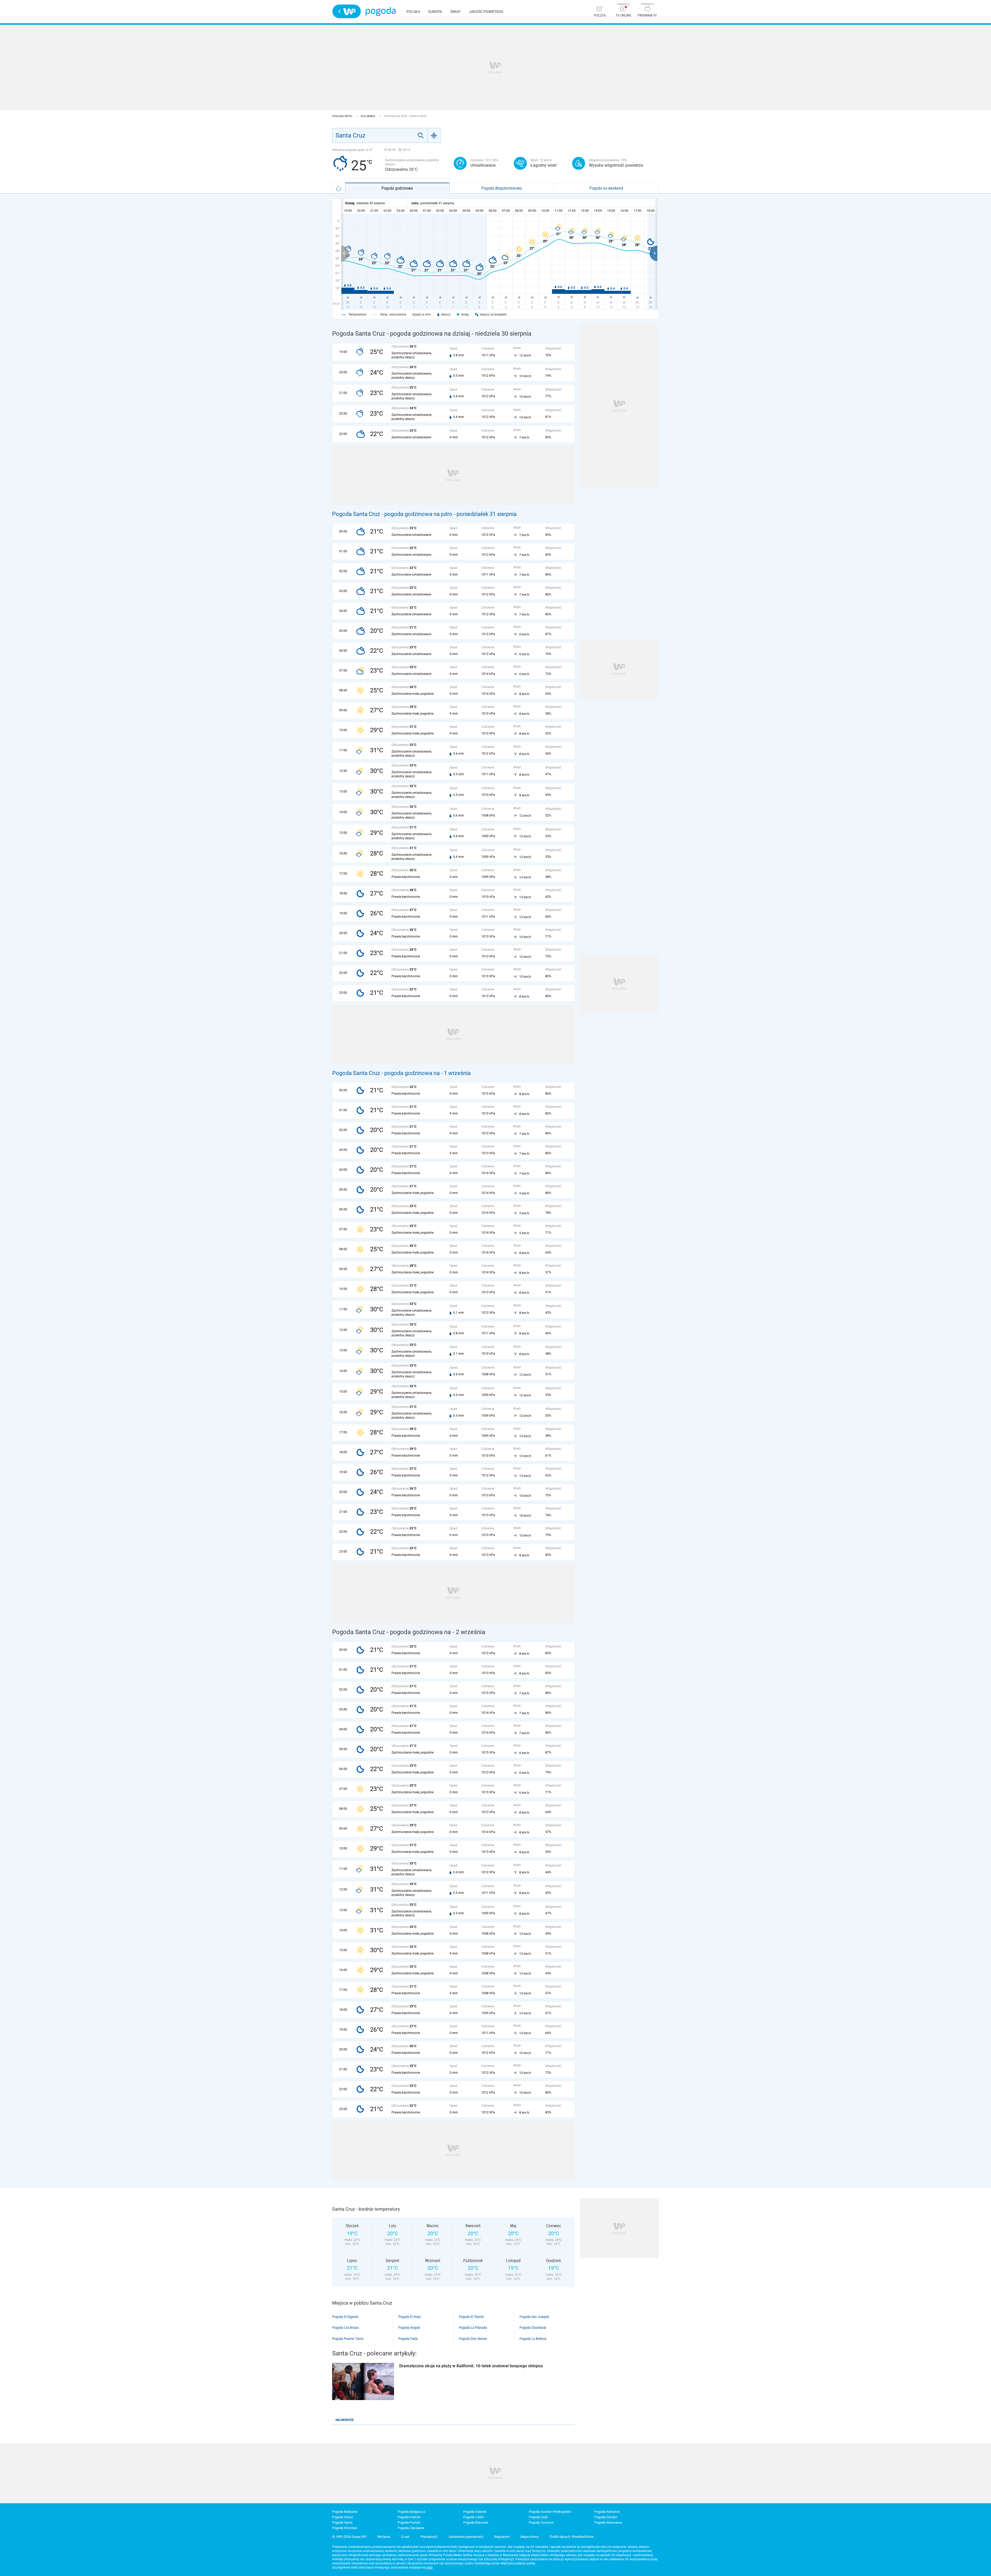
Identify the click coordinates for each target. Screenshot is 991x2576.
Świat (455, 12)
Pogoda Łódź (538, 2517)
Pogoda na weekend (606, 188)
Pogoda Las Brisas (345, 2328)
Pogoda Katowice (607, 2512)
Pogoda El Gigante (345, 2317)
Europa (435, 12)
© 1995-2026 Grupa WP (349, 2537)
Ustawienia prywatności (466, 2537)
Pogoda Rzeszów (476, 2522)
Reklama (384, 2537)
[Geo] (434, 135)
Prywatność (429, 2537)
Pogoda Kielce (343, 2517)
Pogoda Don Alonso (473, 2339)
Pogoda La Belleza (533, 2339)
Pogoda (381, 11)
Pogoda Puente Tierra (348, 2339)
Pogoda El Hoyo (410, 2317)
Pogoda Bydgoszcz (411, 2512)
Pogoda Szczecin (541, 2522)
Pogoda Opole (342, 2522)
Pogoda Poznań (409, 2522)
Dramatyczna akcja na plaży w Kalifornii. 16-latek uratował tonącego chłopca (471, 2366)
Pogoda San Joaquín (534, 2317)
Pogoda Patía (408, 2339)
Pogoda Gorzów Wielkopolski (550, 2512)
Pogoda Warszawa (608, 2522)
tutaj (429, 2567)
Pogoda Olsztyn (606, 2517)
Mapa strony (530, 2537)
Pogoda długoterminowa (502, 188)
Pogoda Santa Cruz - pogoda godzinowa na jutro (392, 514)
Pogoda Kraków (409, 2517)
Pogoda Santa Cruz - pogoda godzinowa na (387, 1073)
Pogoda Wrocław (345, 2528)
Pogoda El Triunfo (471, 2317)
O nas (405, 2537)
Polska (413, 12)
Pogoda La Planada (473, 2328)
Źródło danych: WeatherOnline (572, 2537)
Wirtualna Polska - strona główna (347, 11)
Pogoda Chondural (533, 2328)
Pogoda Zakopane (411, 2528)
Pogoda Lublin (474, 2517)
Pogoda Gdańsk (475, 2512)
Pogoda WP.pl (343, 116)
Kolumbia (368, 116)
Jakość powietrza (486, 12)
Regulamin (502, 2537)
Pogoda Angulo (409, 2328)
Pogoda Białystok (345, 2512)
